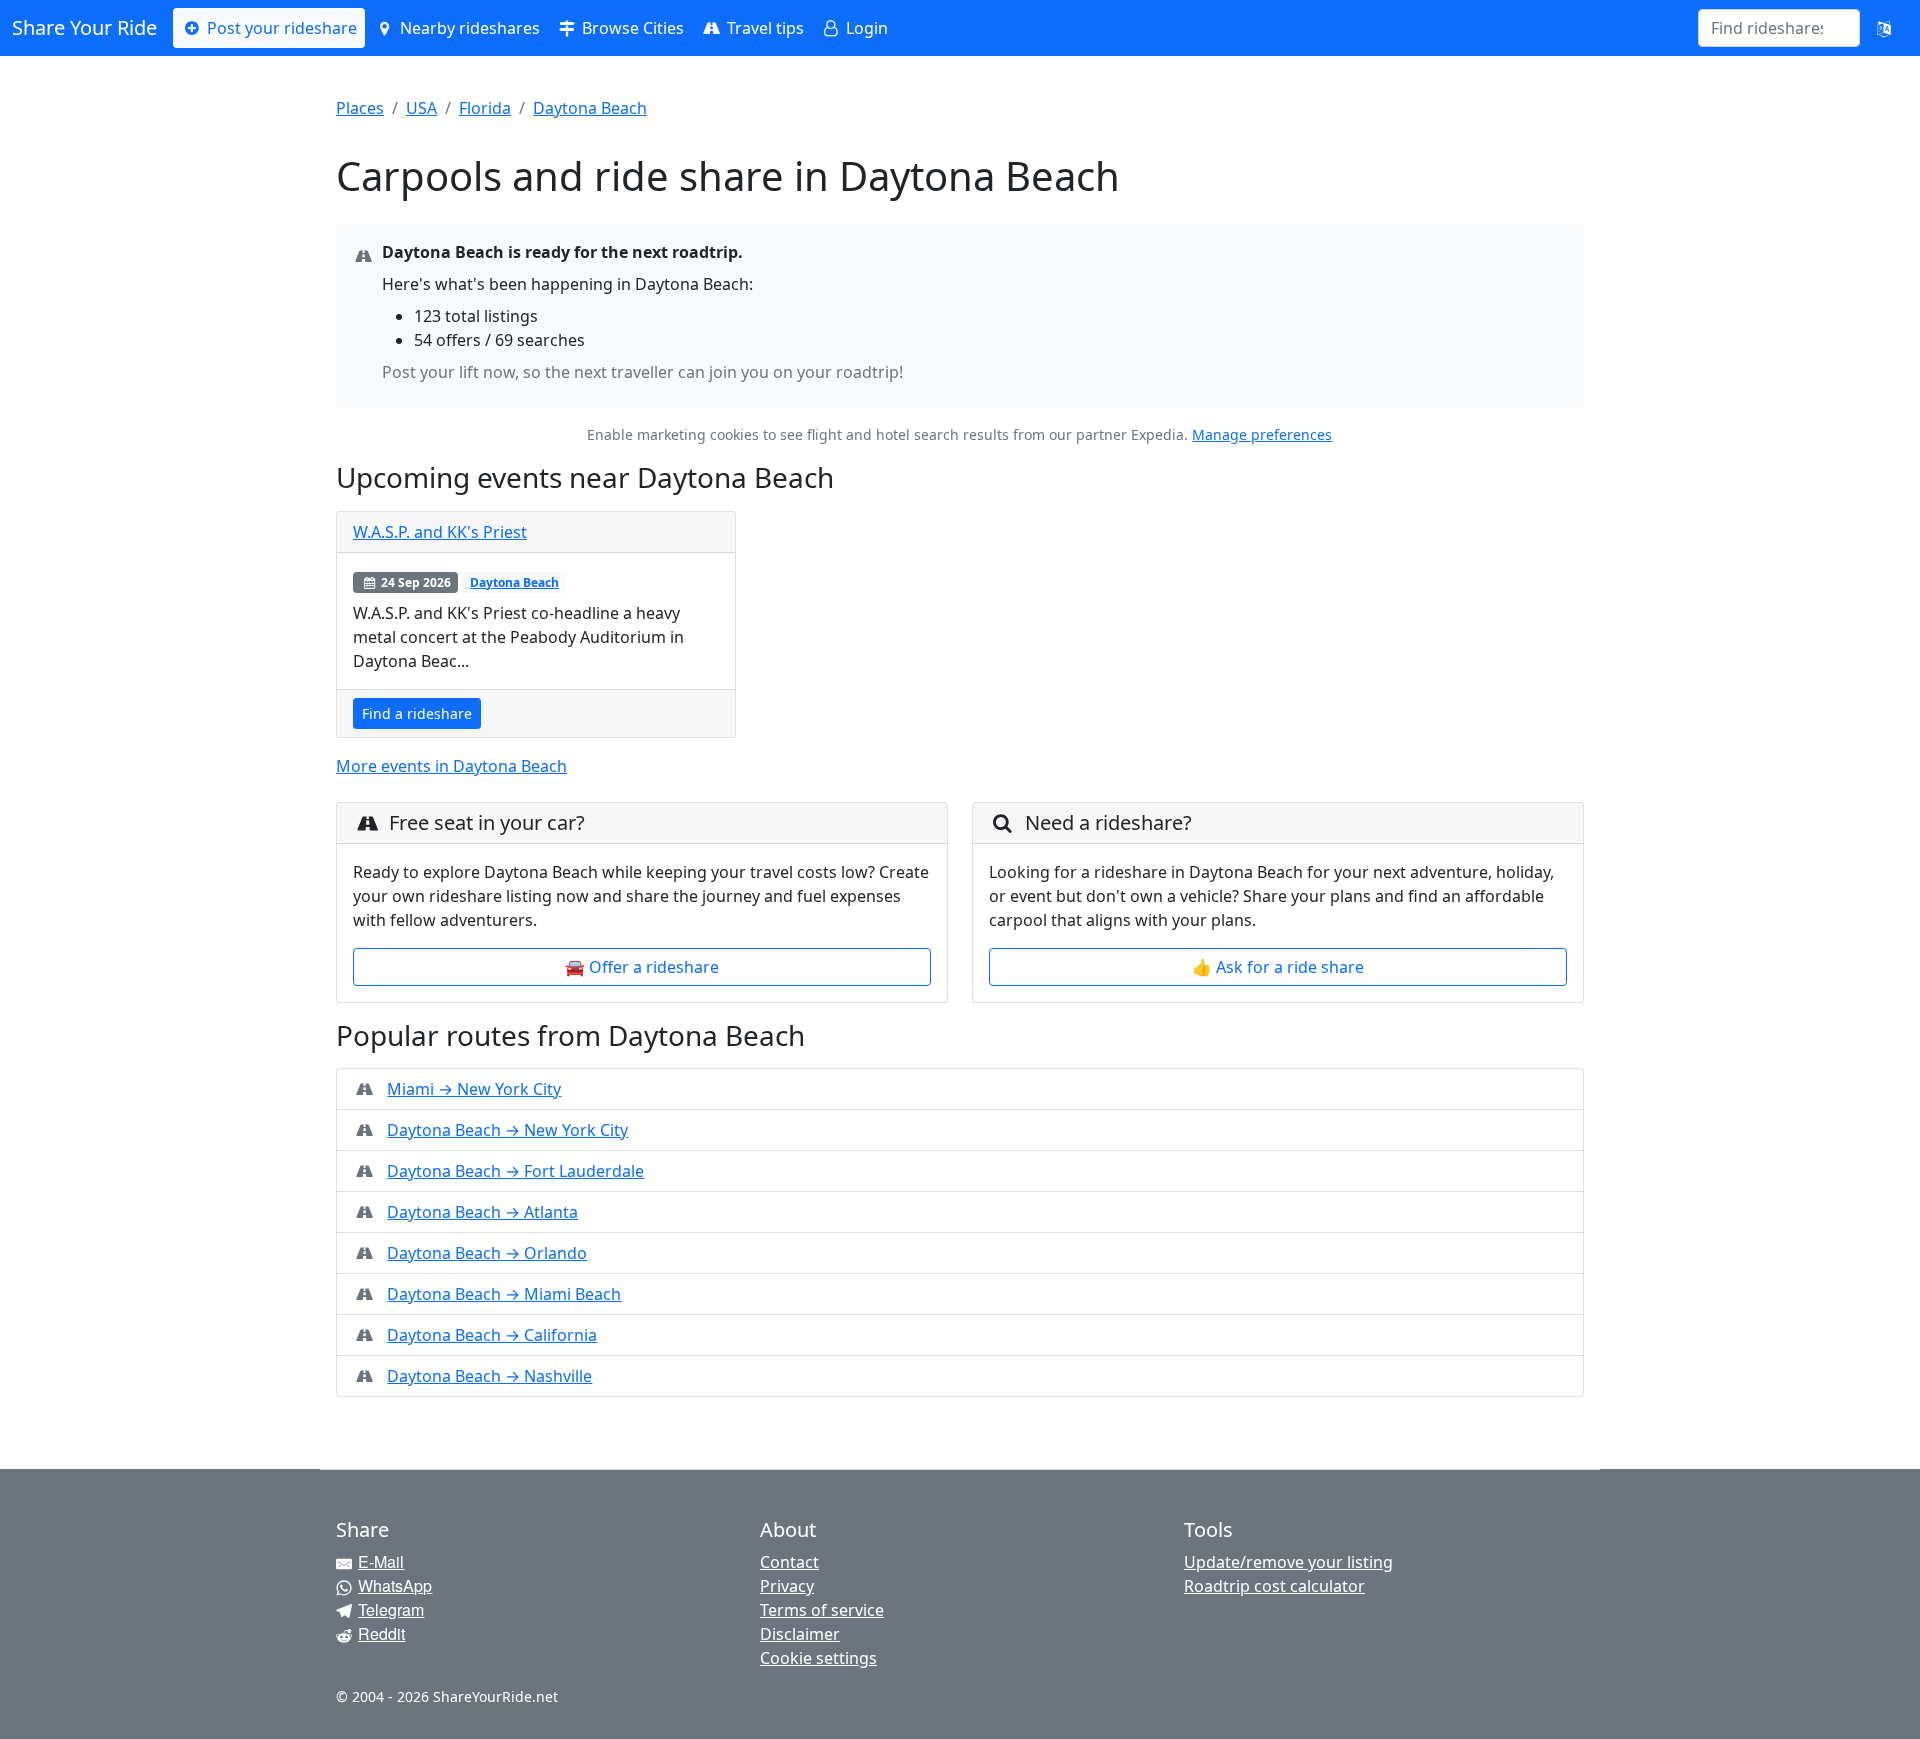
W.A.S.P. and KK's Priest (440, 532)
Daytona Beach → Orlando (487, 1253)
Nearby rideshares (468, 28)
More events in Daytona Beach (451, 766)
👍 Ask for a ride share (1278, 967)
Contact (789, 1562)
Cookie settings (818, 1658)
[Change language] (1884, 28)
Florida (485, 108)
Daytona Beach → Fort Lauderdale (515, 1171)
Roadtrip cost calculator (1274, 1586)
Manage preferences (1262, 434)
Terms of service (822, 1610)
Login (865, 28)
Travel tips (763, 28)
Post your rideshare (280, 28)
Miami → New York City (474, 1089)
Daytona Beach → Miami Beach (504, 1294)
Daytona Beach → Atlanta (482, 1212)
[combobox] (1767, 28)
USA (421, 108)
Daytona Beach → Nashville (489, 1376)
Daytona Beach (590, 108)
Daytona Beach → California (492, 1335)
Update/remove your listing (1288, 1562)
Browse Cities (631, 28)
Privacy (787, 1586)
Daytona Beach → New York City (507, 1130)
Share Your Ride (84, 27)
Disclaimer (800, 1634)
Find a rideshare (417, 713)
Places (360, 108)
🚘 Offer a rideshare (642, 967)
